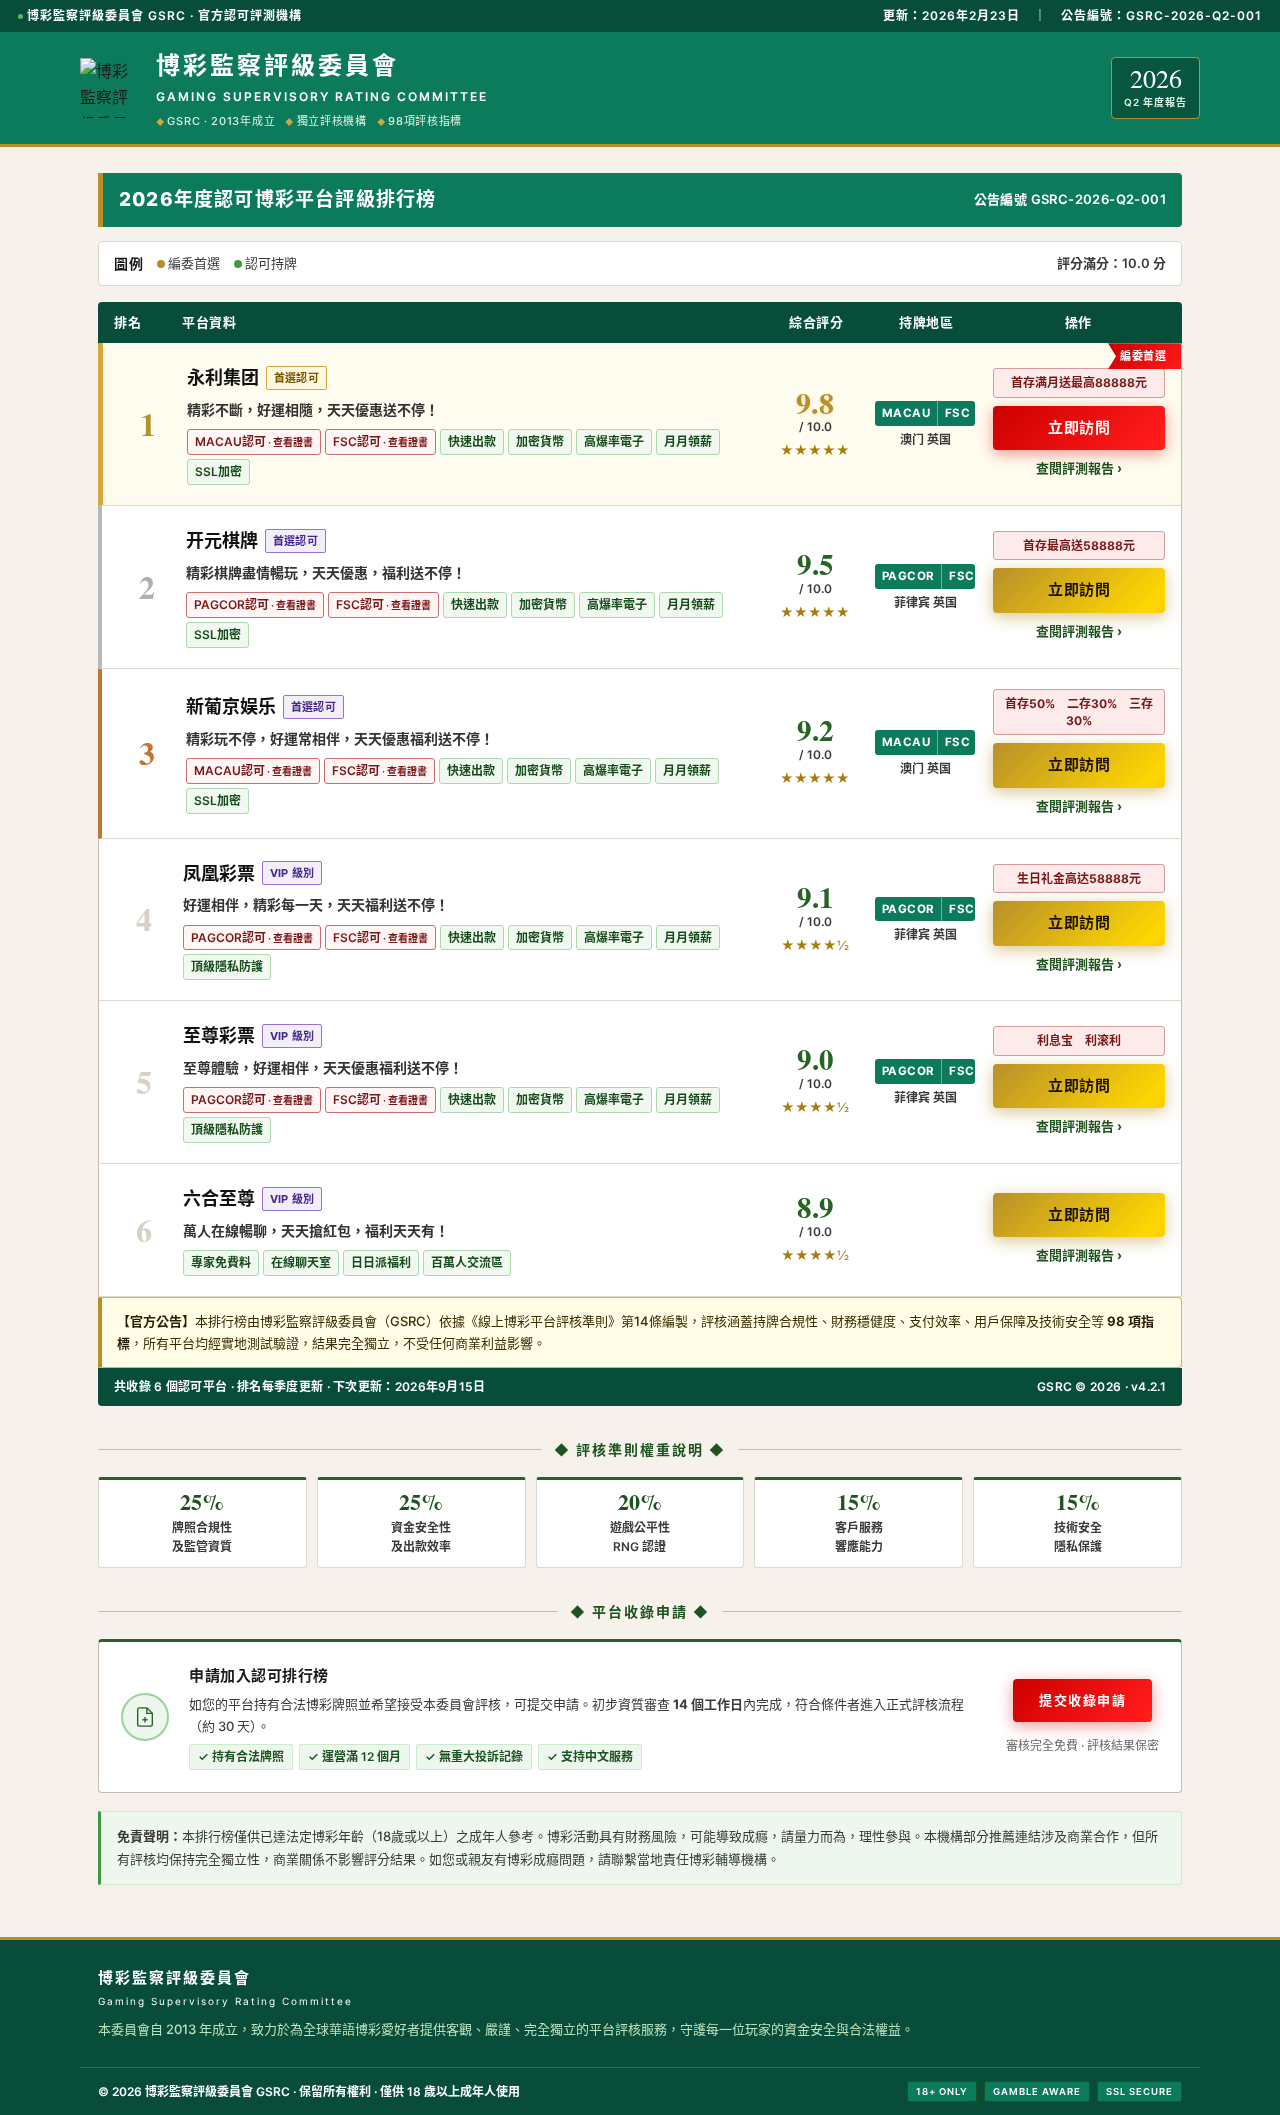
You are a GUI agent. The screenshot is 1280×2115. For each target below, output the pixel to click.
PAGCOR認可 (231, 604)
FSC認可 (357, 441)
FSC (957, 413)
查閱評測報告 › (1079, 468)
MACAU (906, 413)
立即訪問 (1079, 427)
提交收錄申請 (1082, 1700)
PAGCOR (908, 576)
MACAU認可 (230, 441)
